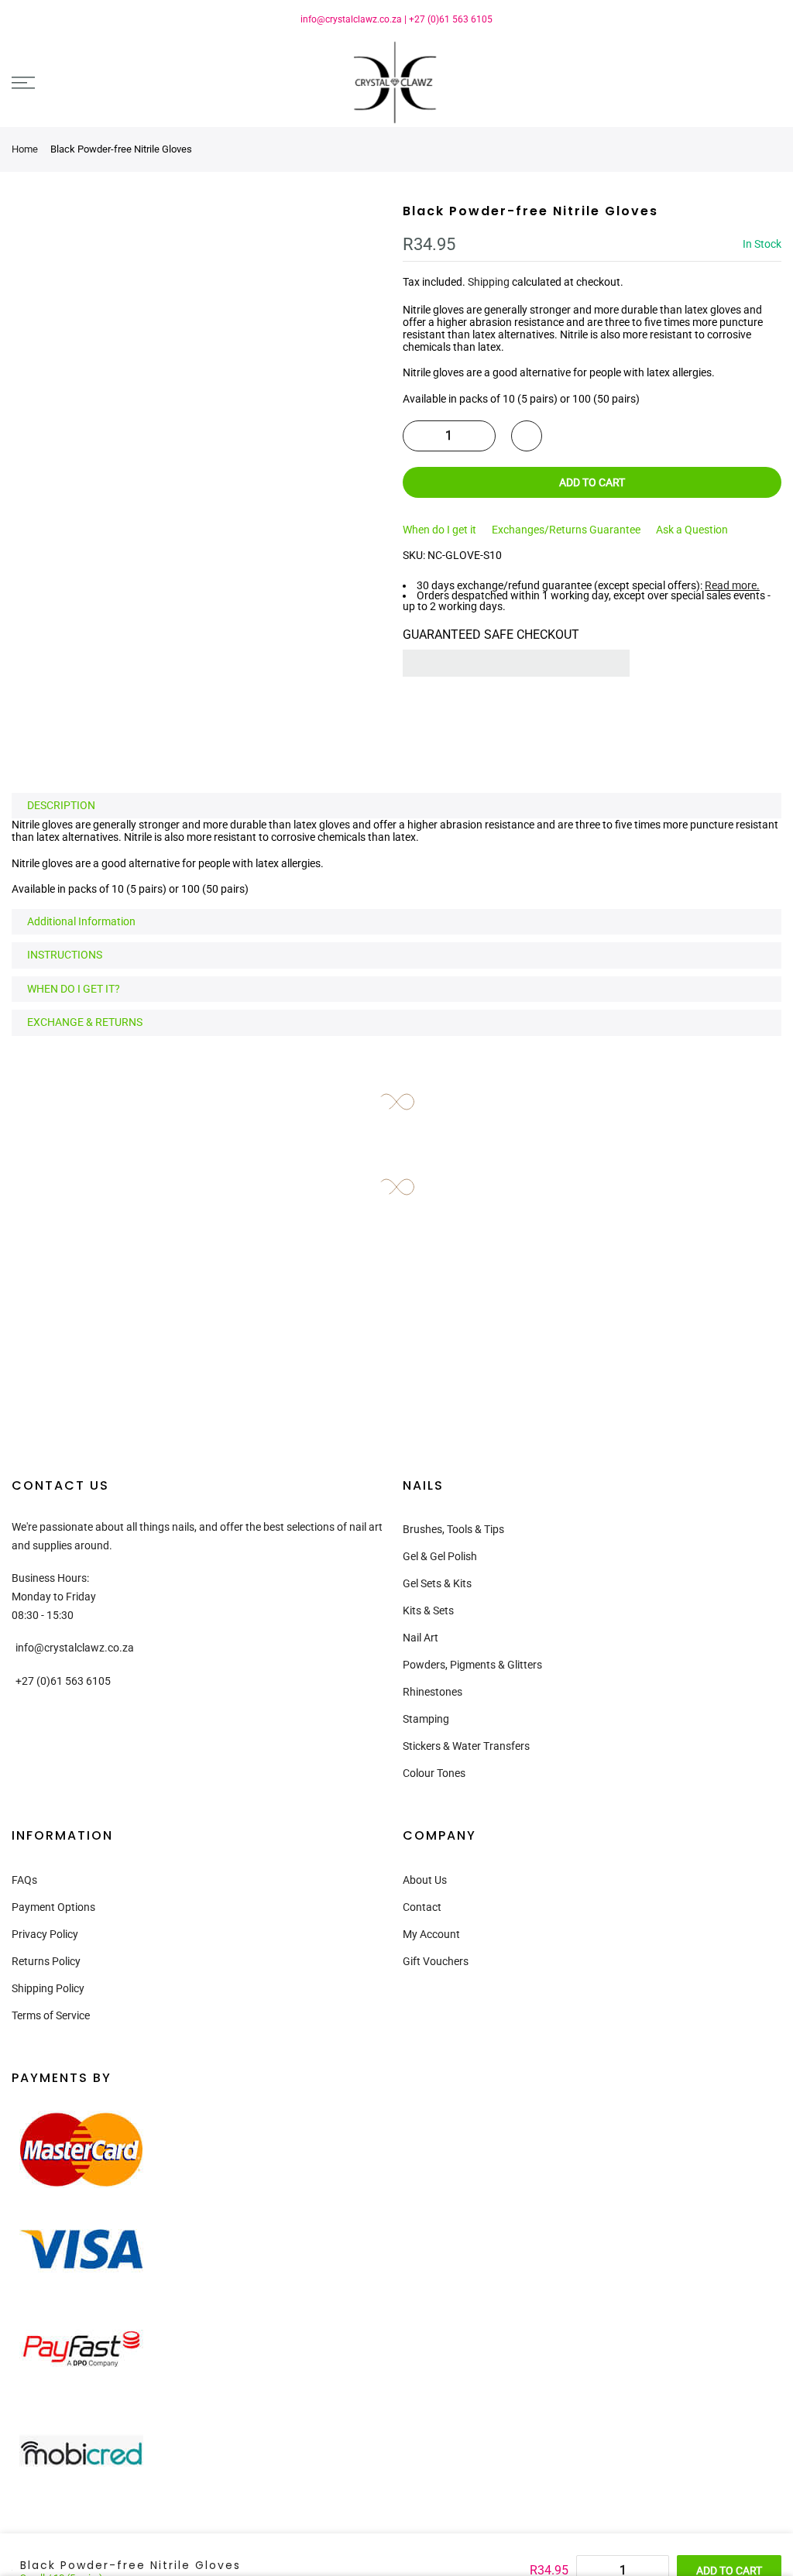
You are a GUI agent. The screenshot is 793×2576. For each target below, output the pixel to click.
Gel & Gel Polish (440, 1556)
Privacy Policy (45, 1934)
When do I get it (439, 530)
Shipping (489, 282)
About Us (425, 1880)
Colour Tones (434, 1773)
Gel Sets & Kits (437, 1583)
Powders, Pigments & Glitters (472, 1665)
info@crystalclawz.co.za (351, 19)
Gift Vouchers (436, 1961)
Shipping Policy (48, 1988)
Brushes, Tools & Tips (453, 1529)
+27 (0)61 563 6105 (451, 19)
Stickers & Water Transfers (466, 1746)
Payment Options (53, 1907)
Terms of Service (51, 2015)
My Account (431, 1934)
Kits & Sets (428, 1610)
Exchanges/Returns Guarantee (566, 530)
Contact (422, 1907)
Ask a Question (692, 530)
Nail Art (421, 1638)
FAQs (24, 1880)
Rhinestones (433, 1692)
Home (25, 149)
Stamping (426, 1719)
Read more (731, 585)
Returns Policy (46, 1961)
